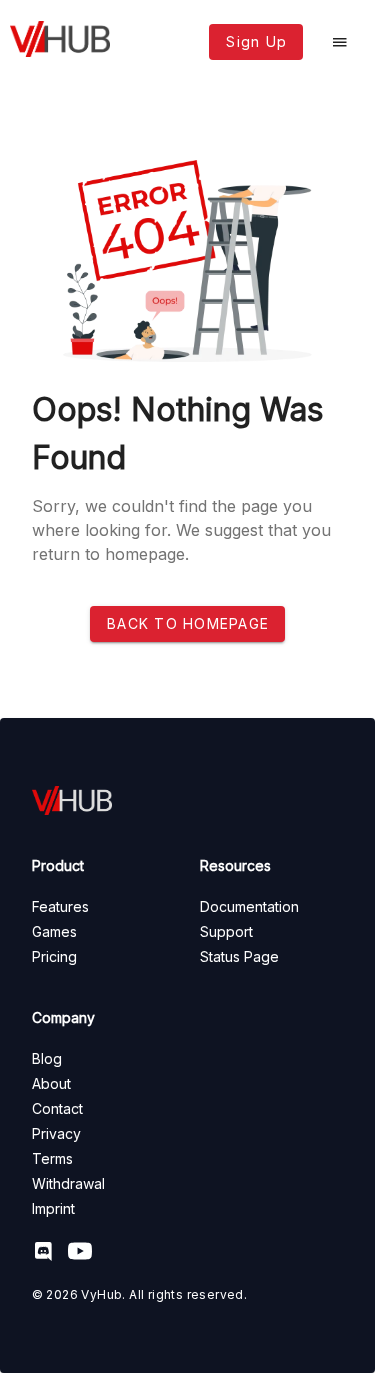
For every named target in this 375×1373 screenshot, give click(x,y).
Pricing (54, 956)
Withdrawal (68, 1183)
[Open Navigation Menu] (340, 42)
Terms (52, 1158)
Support (226, 931)
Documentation (249, 906)
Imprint (53, 1208)
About (51, 1083)
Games (54, 931)
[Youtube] (86, 1254)
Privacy (56, 1133)
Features (60, 906)
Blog (47, 1058)
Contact (57, 1108)
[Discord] (50, 1254)
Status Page (239, 956)
